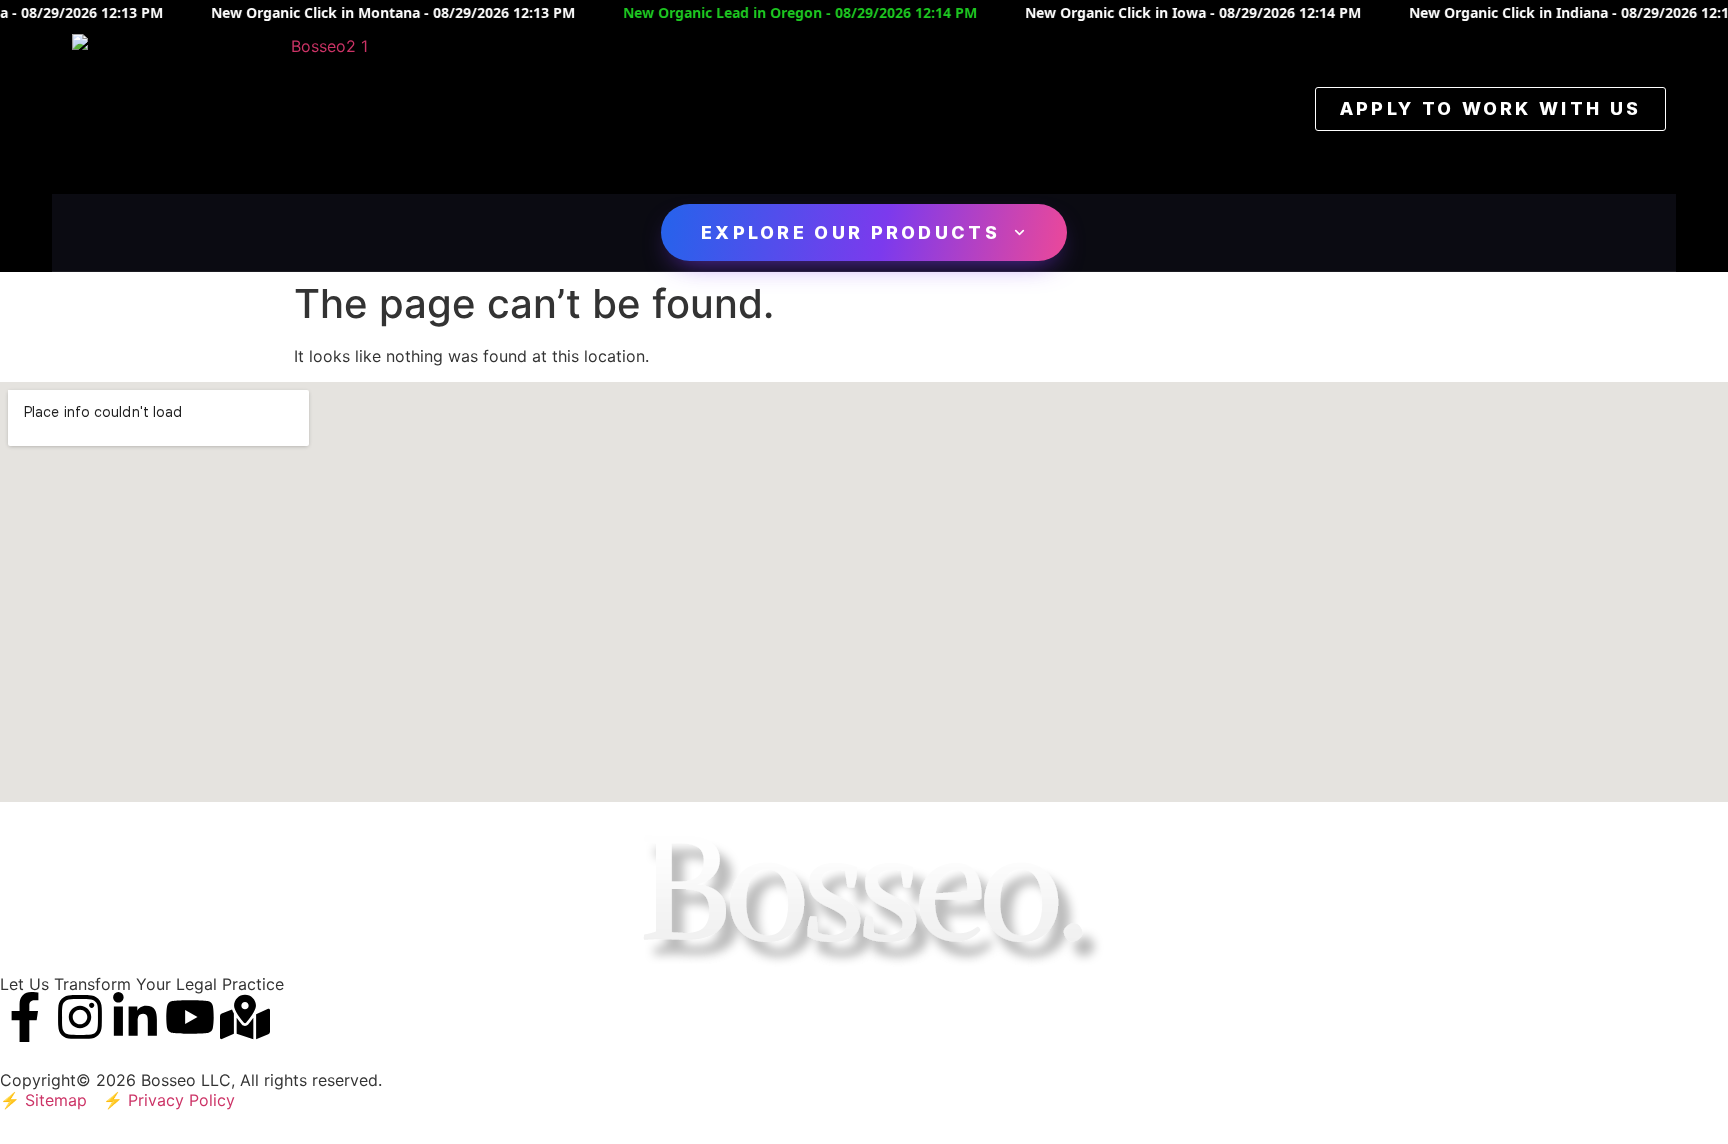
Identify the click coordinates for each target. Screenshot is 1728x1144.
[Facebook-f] (25, 1017)
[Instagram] (80, 1017)
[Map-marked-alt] (245, 1017)
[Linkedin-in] (135, 1017)
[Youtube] (190, 1017)
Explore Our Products (850, 232)
